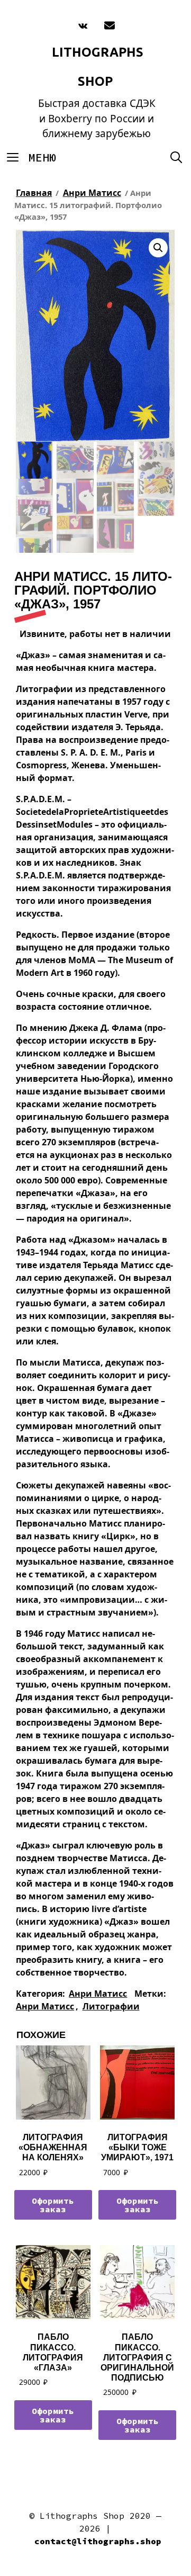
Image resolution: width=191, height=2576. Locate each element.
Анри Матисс (92, 193)
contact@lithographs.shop (98, 2541)
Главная (34, 193)
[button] (158, 248)
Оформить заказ (53, 2205)
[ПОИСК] (176, 158)
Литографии (111, 2006)
